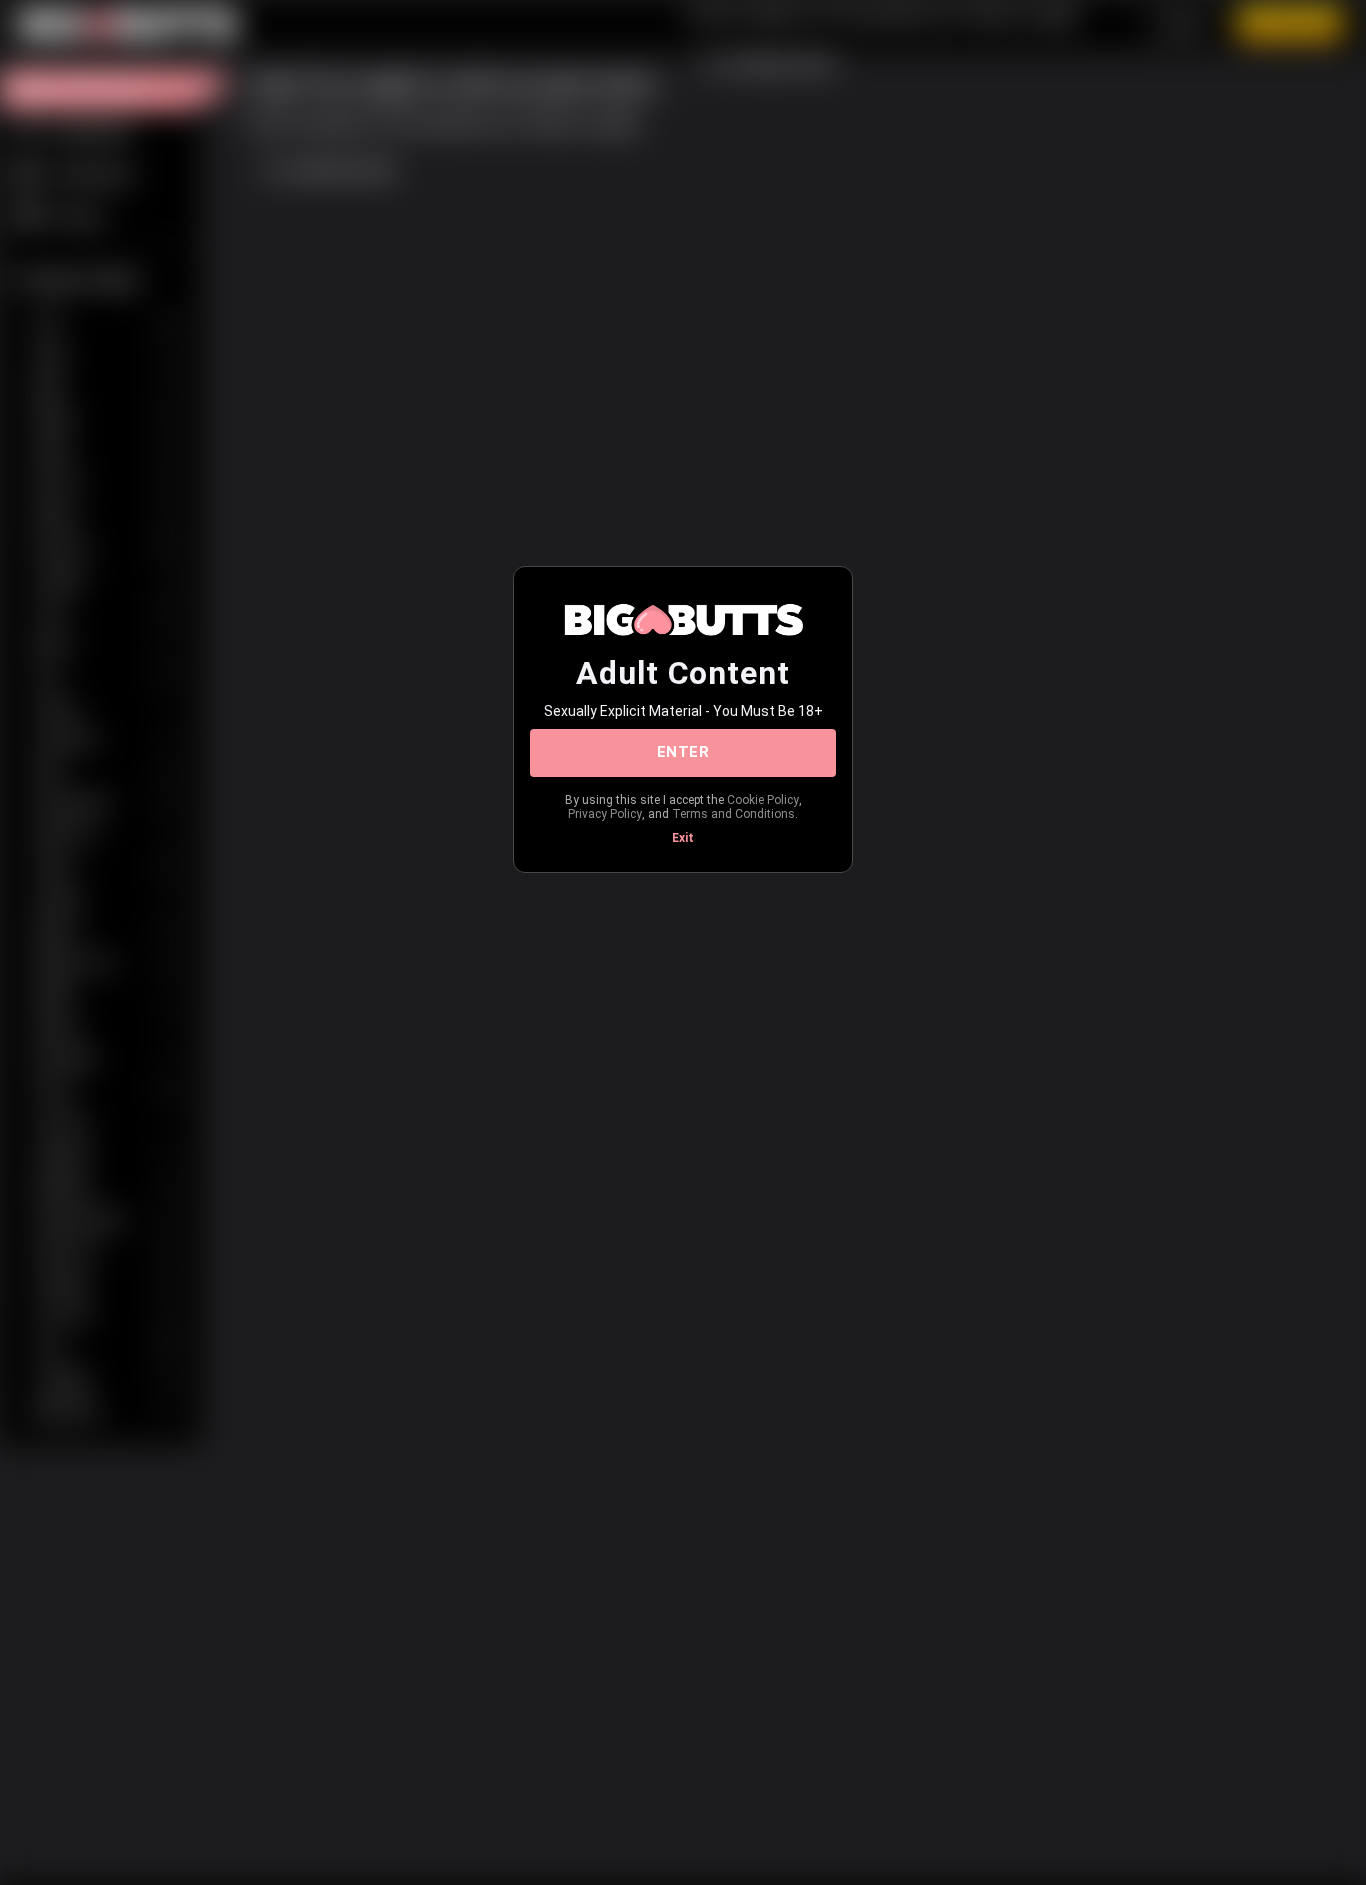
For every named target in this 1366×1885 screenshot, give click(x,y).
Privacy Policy (605, 814)
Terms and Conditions (733, 814)
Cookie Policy (763, 800)
